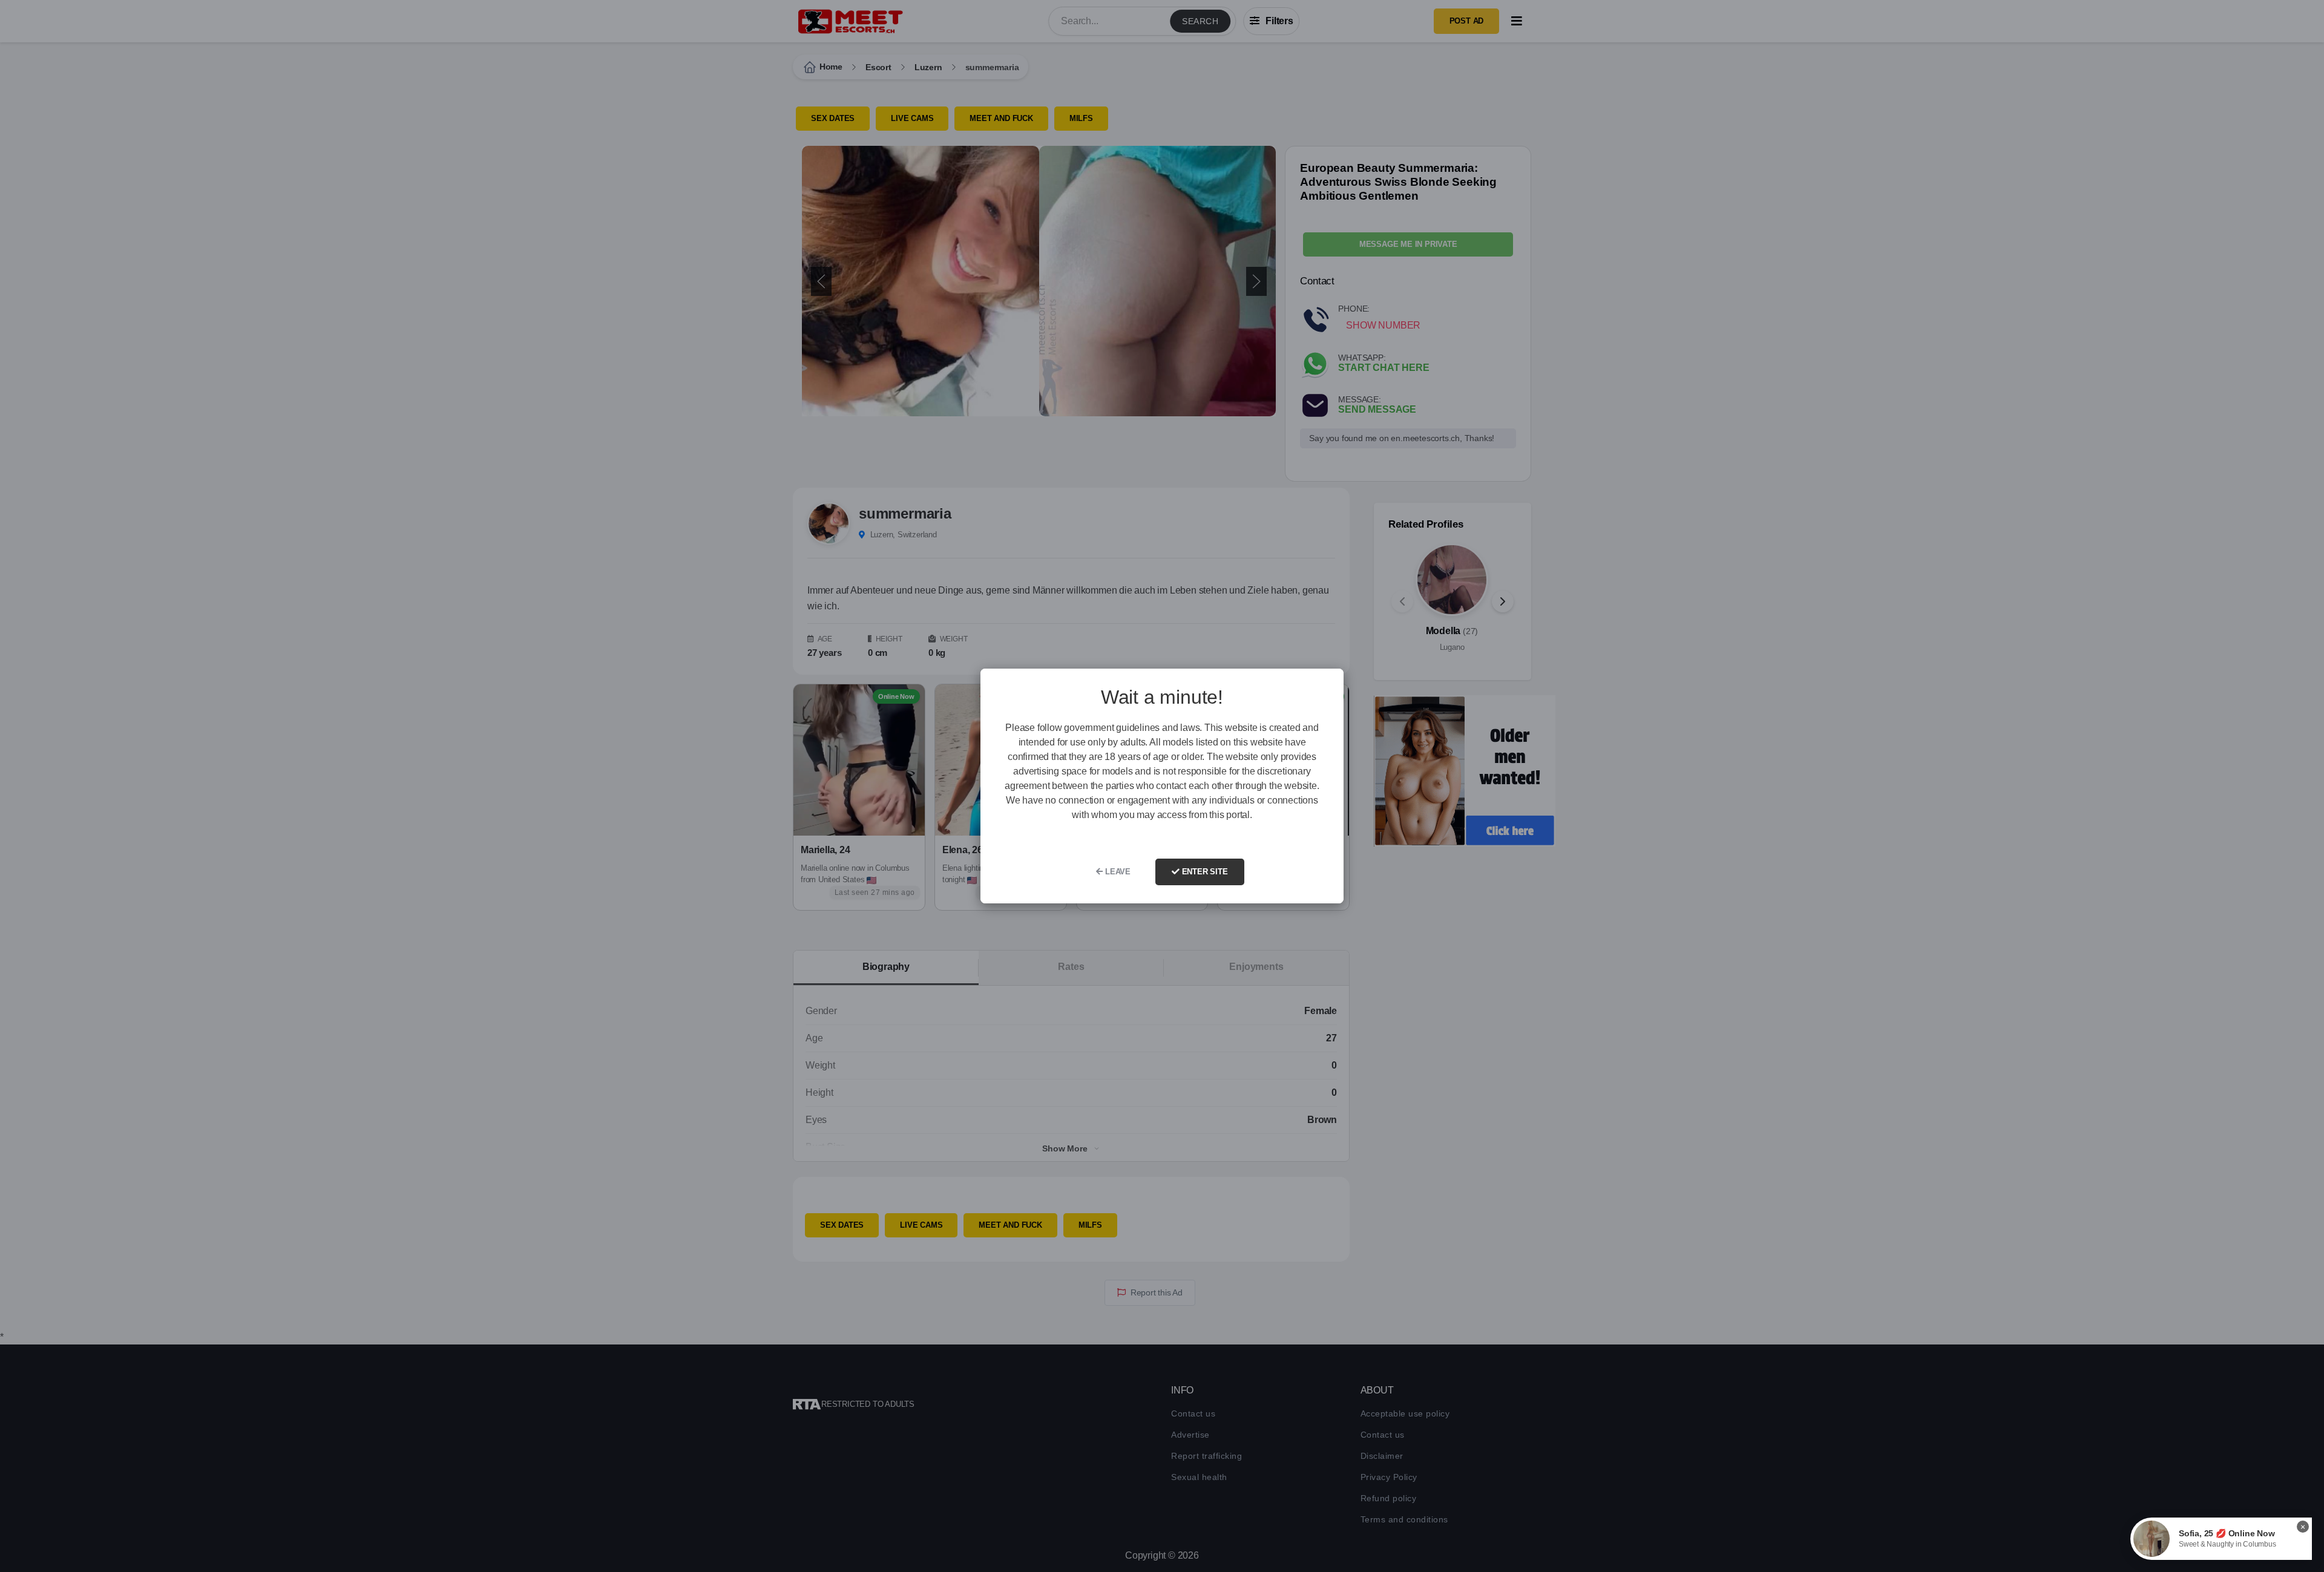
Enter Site (1204, 872)
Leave (1117, 872)
